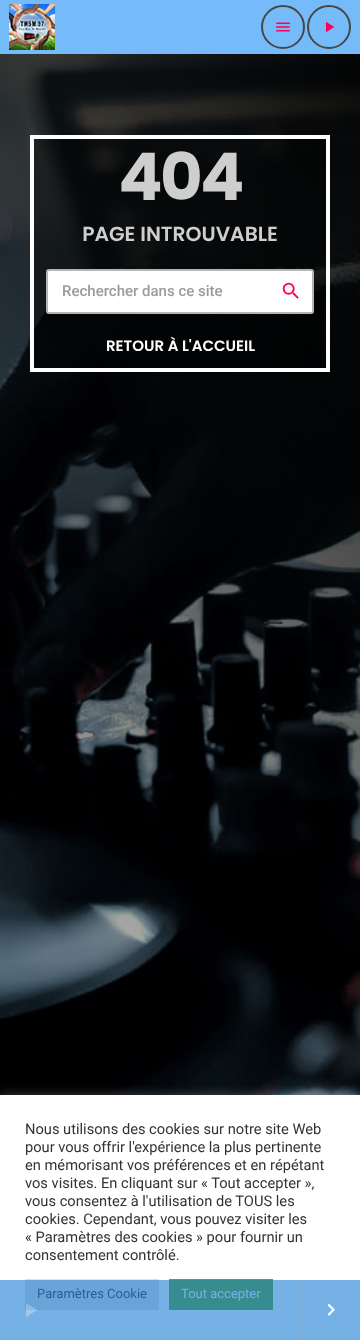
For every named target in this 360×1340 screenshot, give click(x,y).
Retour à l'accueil (180, 346)
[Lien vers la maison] (32, 27)
